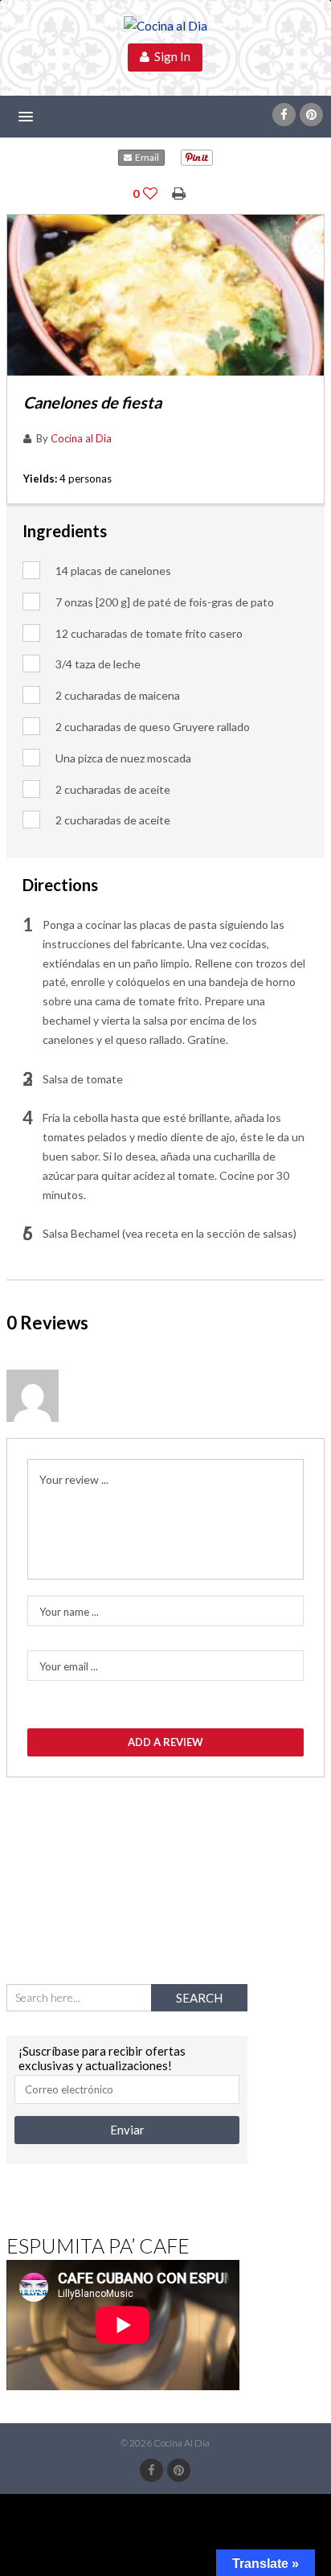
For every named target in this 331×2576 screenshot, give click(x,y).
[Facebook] (284, 115)
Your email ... (69, 1666)
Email (145, 157)
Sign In (170, 56)
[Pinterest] (311, 115)
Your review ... (74, 1479)
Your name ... (69, 1612)
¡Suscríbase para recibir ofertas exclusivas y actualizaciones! (102, 2058)
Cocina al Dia (81, 438)
